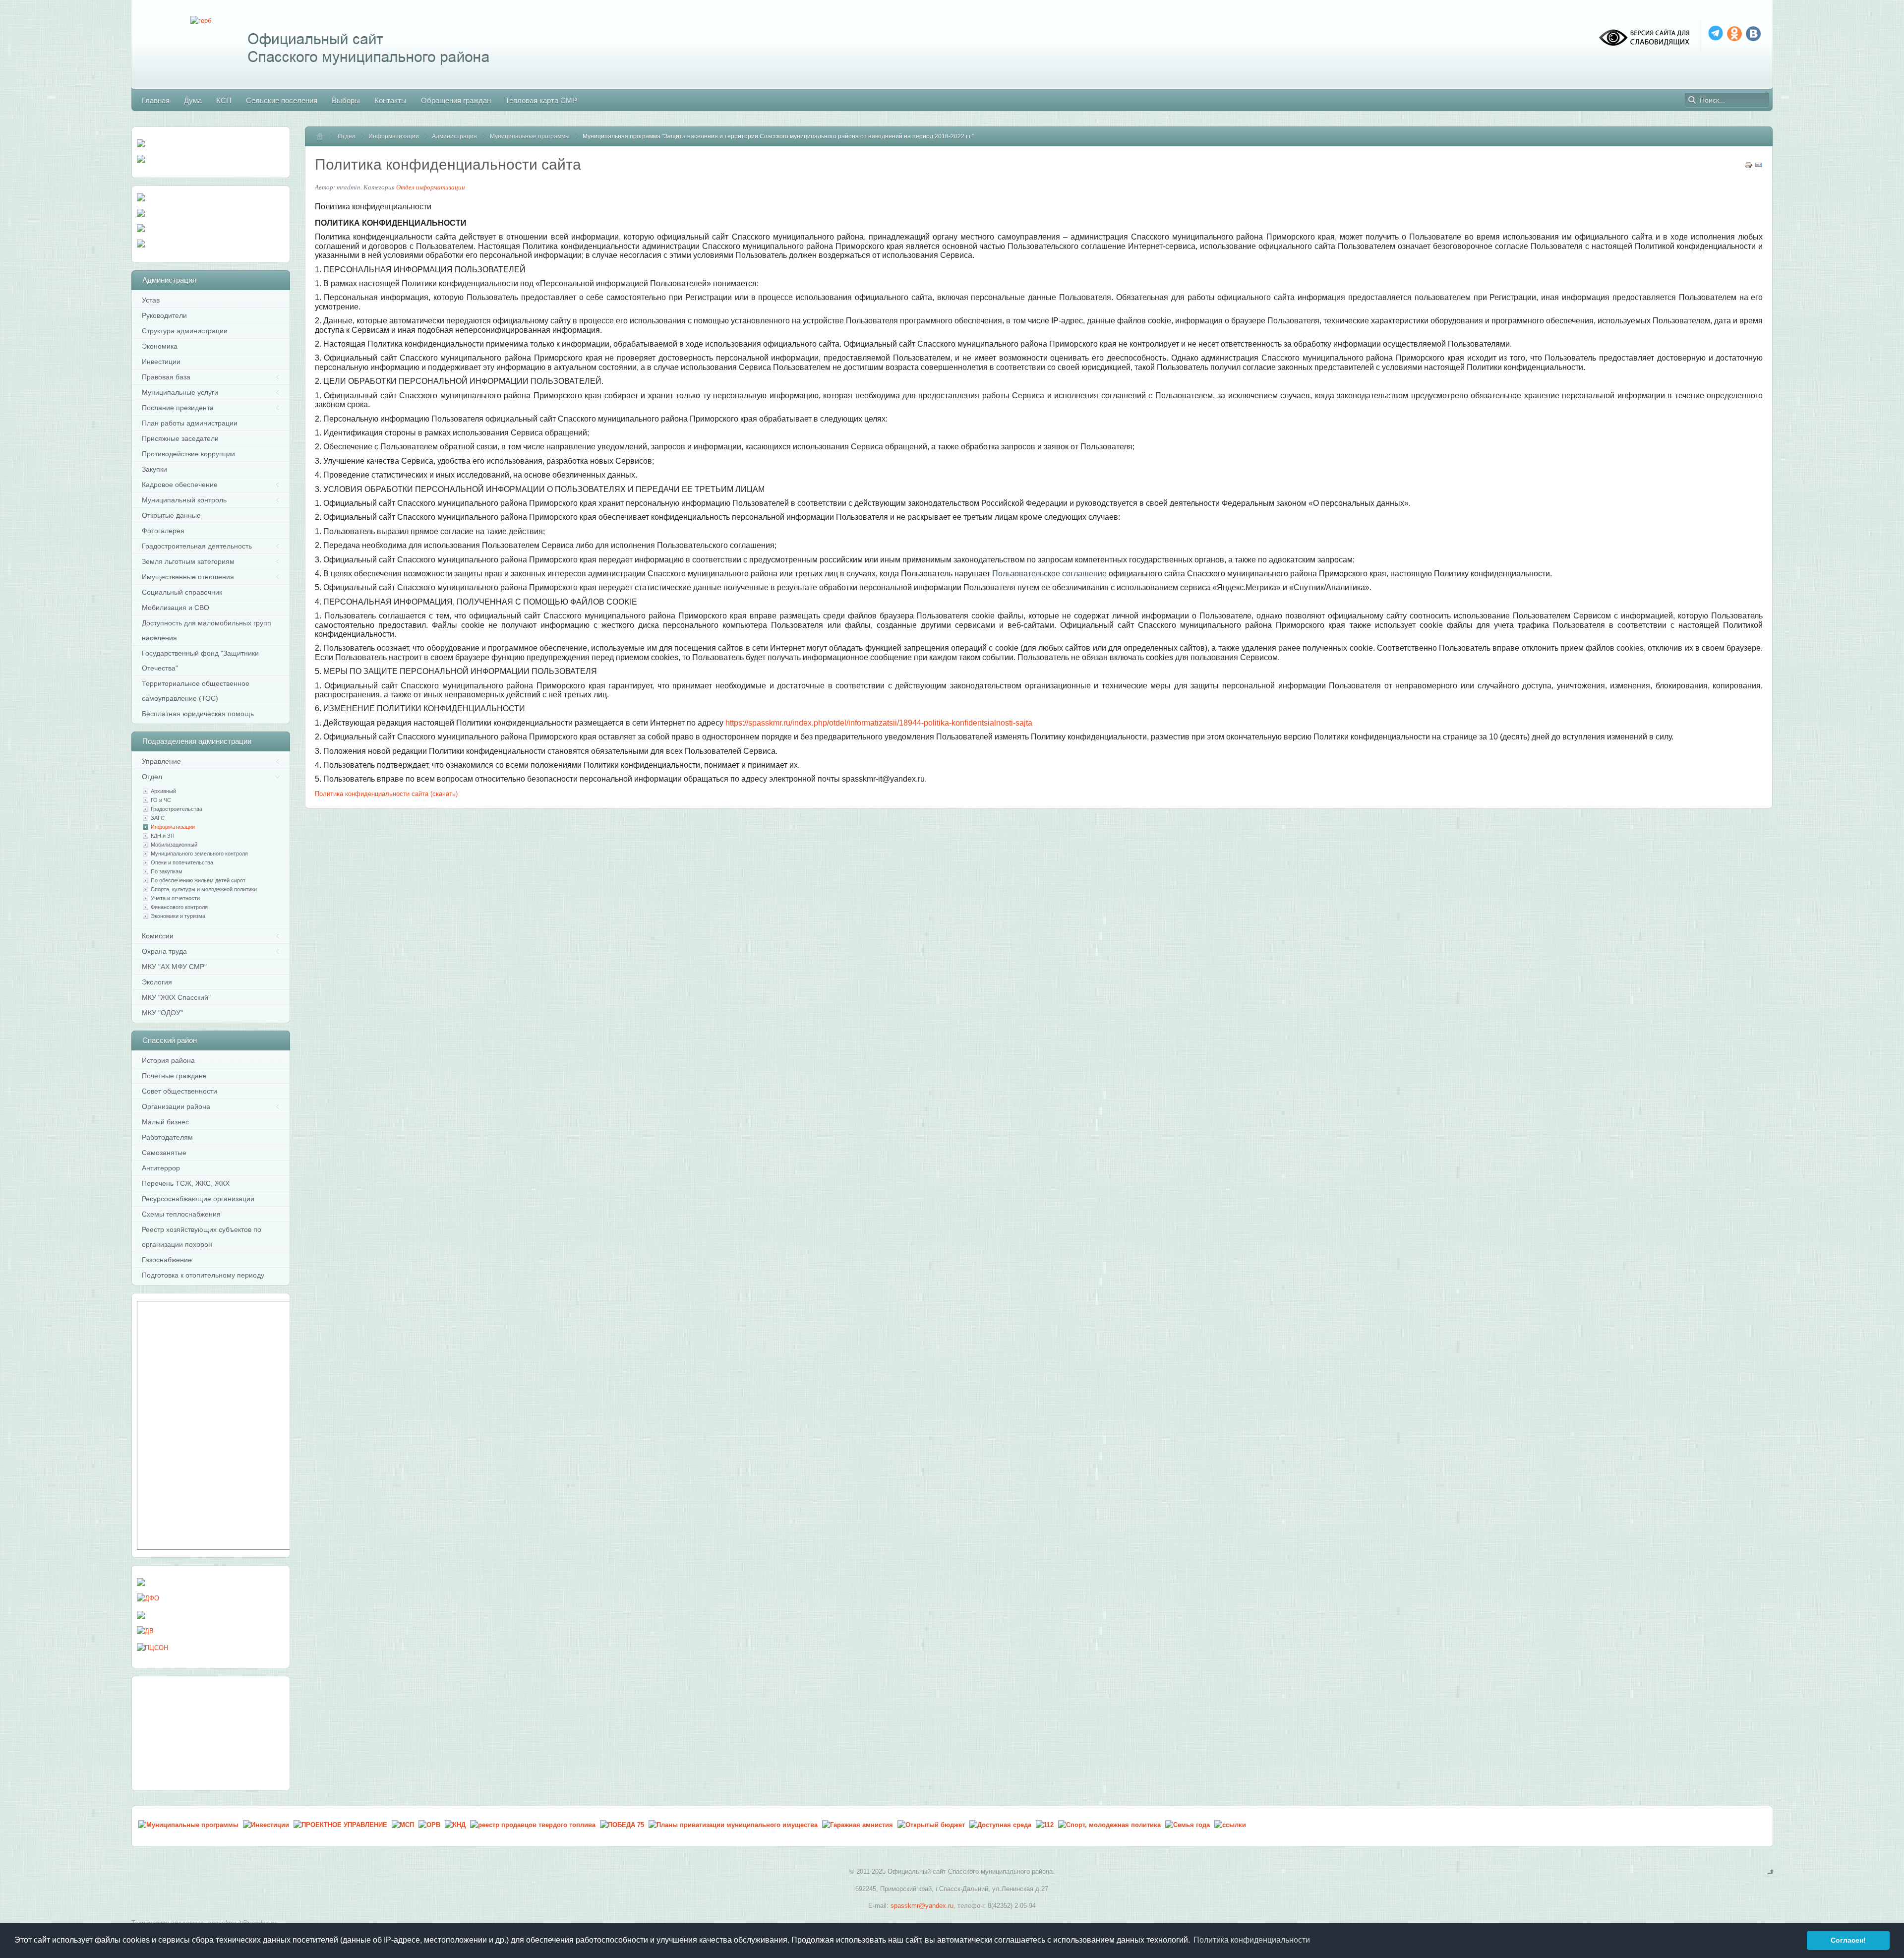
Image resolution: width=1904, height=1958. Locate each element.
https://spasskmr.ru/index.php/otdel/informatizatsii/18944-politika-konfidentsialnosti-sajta (879, 723)
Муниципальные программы (530, 136)
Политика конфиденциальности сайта (448, 164)
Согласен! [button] (1848, 1940)
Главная (324, 136)
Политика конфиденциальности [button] (1252, 1940)
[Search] (1692, 100)
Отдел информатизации (431, 187)
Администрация (454, 136)
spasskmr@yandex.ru (922, 1906)
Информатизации (394, 136)
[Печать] (1748, 167)
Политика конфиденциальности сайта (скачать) (386, 794)
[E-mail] (1759, 167)
